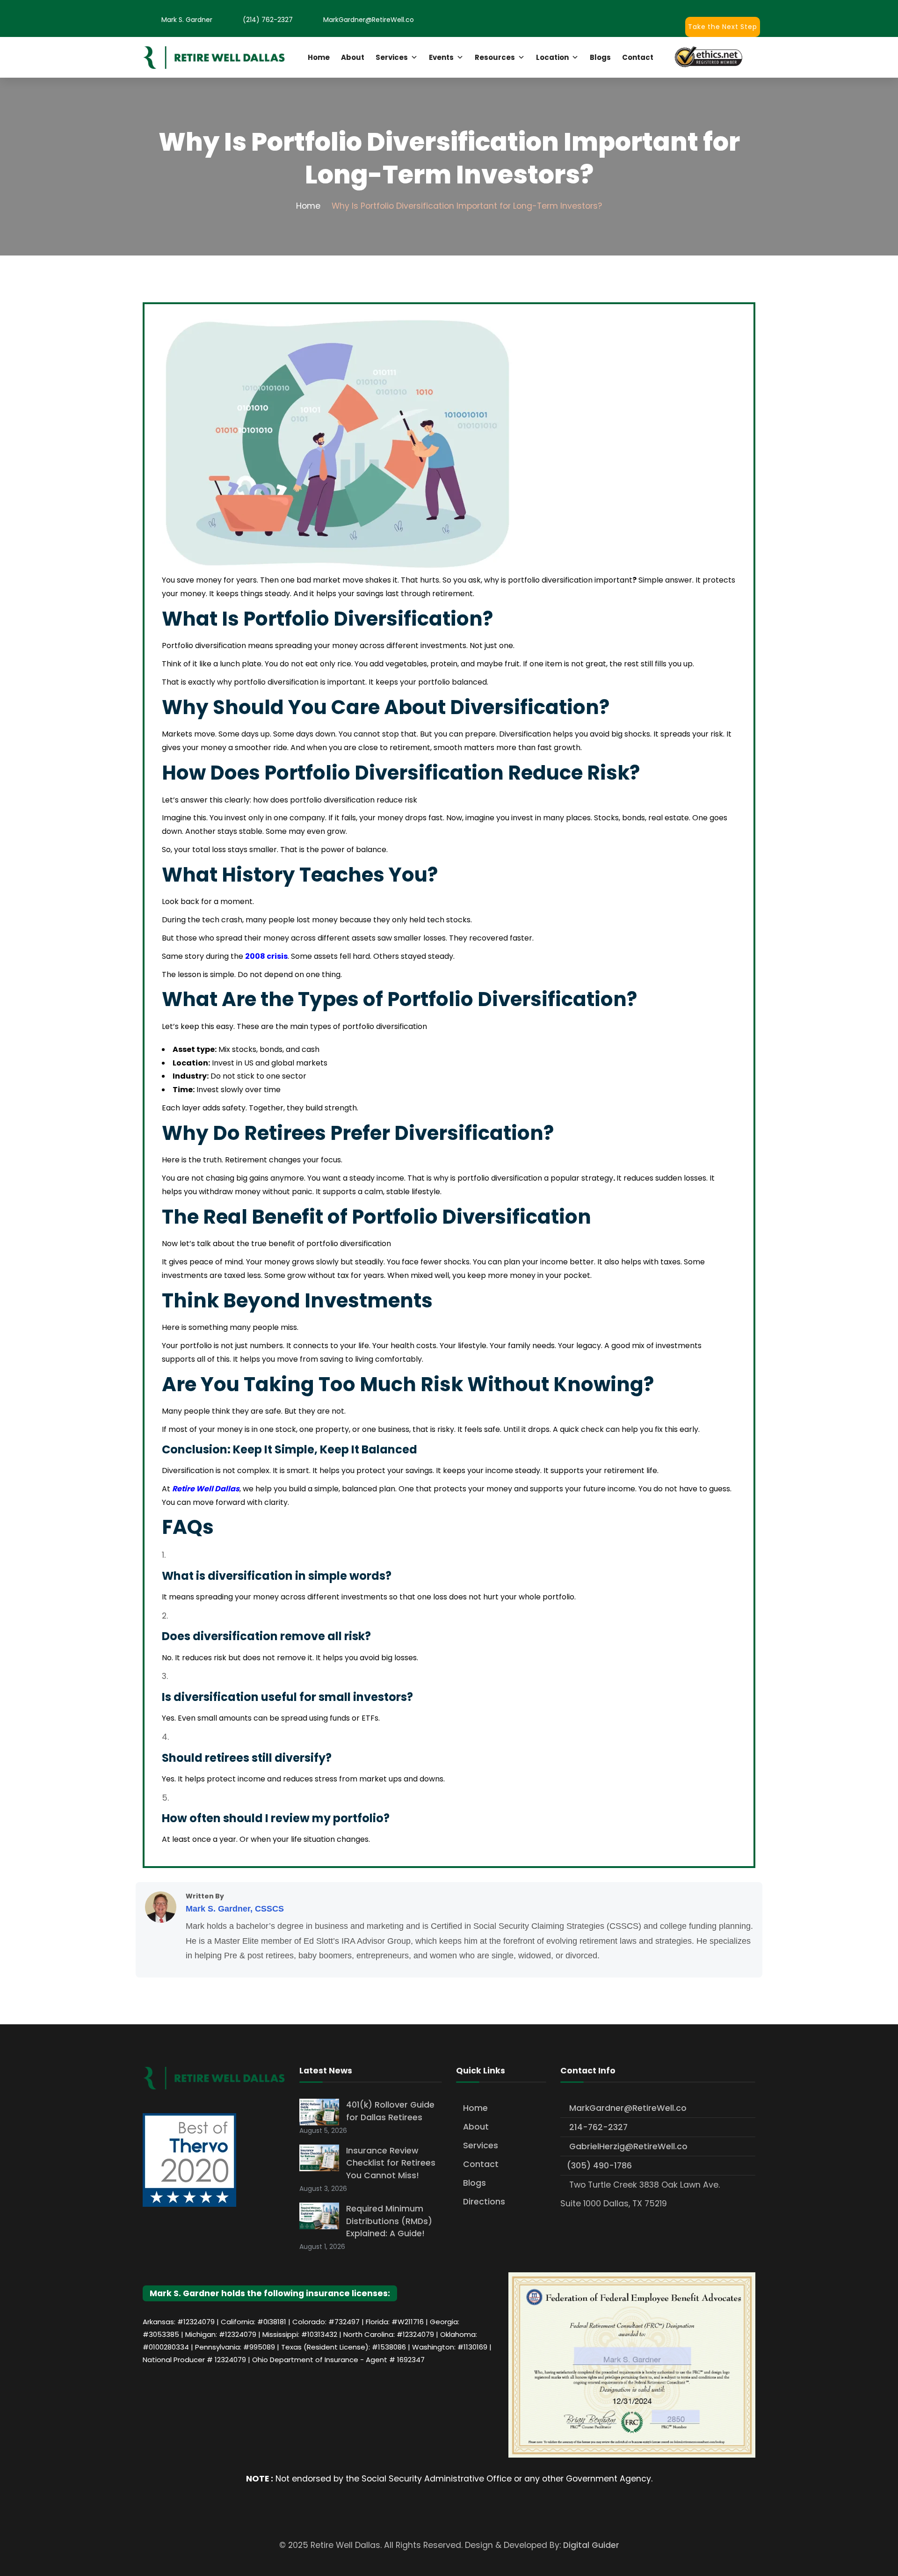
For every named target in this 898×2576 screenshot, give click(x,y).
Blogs (600, 57)
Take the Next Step (722, 27)
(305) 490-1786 (599, 2166)
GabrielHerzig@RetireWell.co (627, 2146)
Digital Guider (591, 2545)
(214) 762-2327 (268, 20)
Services (392, 57)
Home (319, 57)
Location (552, 57)
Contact (638, 57)
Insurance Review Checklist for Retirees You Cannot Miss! (391, 2163)
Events (441, 57)
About (353, 57)
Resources (495, 57)
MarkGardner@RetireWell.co (369, 20)
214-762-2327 (597, 2127)
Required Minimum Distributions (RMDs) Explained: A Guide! (389, 2221)
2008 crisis (266, 956)
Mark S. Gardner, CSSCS (235, 1909)
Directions (484, 2202)
